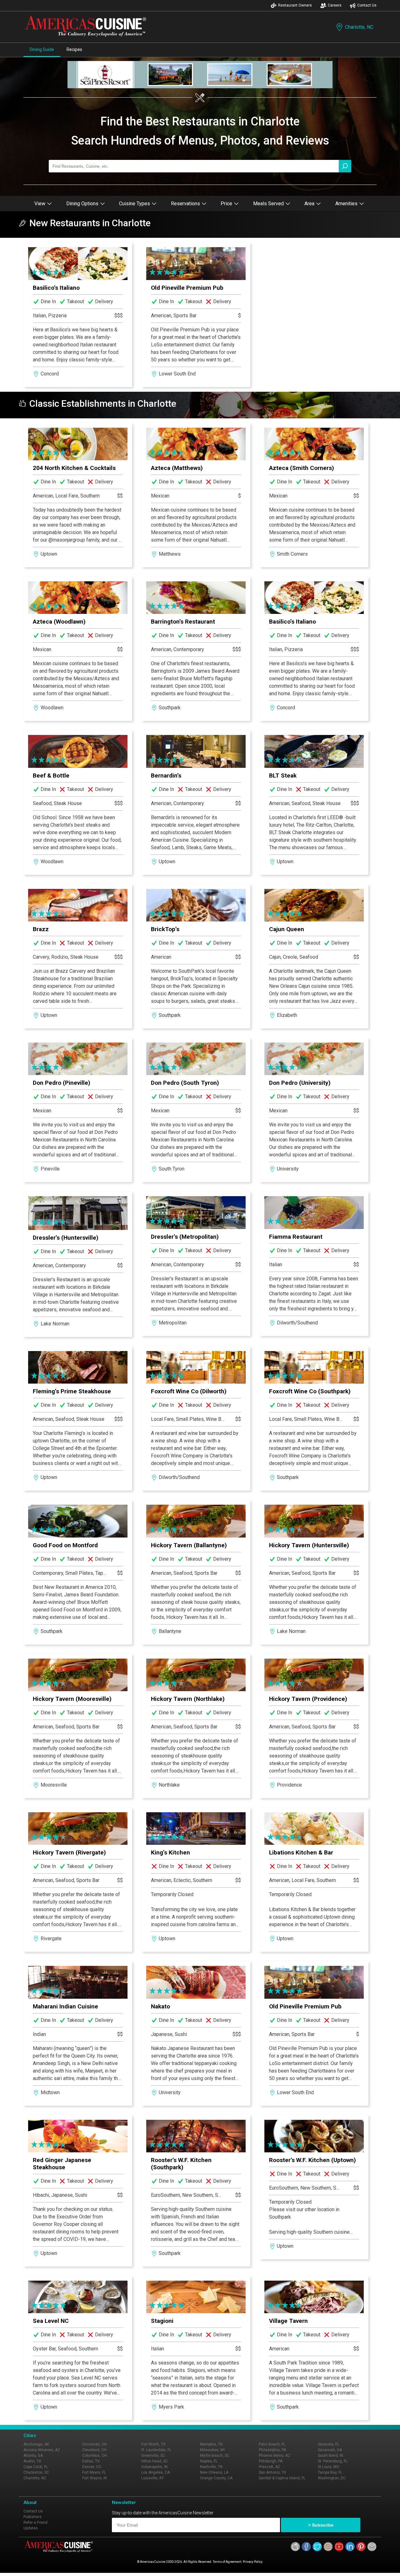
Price (226, 204)
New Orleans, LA (214, 2472)
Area (309, 204)
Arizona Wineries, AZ (42, 2450)
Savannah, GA (330, 2450)
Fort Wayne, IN (95, 2478)
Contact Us (367, 5)
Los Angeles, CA (155, 2472)
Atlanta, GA (33, 2456)
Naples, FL (209, 2461)
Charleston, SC (36, 2472)
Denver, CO (92, 2467)
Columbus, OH (95, 2456)
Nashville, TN (211, 2467)
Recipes (74, 49)
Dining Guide (42, 49)
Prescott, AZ (270, 2467)
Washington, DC (332, 2478)
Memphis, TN (211, 2444)
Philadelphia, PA (272, 2450)
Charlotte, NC (359, 27)
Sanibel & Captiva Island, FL (282, 2478)
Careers (335, 5)
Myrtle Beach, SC (215, 2456)
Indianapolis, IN (154, 2467)
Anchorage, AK (36, 2444)
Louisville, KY (152, 2478)
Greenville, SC (153, 2456)
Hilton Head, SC (155, 2461)
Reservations (185, 204)
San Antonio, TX (272, 2472)
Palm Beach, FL (272, 2444)
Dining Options (82, 204)
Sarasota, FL (328, 2444)
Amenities (346, 204)
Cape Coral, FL (36, 2467)
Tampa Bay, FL (330, 2472)
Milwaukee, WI (212, 2450)
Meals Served (268, 204)
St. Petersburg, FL (333, 2461)
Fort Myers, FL (94, 2472)
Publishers (32, 2517)
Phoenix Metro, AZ (275, 2456)
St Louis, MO (329, 2467)
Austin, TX (32, 2461)
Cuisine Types (135, 204)
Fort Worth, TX (153, 2444)
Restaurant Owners (295, 5)
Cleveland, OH (94, 2450)
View (40, 204)
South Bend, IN (330, 2456)
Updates (31, 2528)
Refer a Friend (35, 2522)
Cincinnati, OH (95, 2444)
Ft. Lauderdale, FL (156, 2450)
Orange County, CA (216, 2478)
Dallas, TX (91, 2461)
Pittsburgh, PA (271, 2461)
